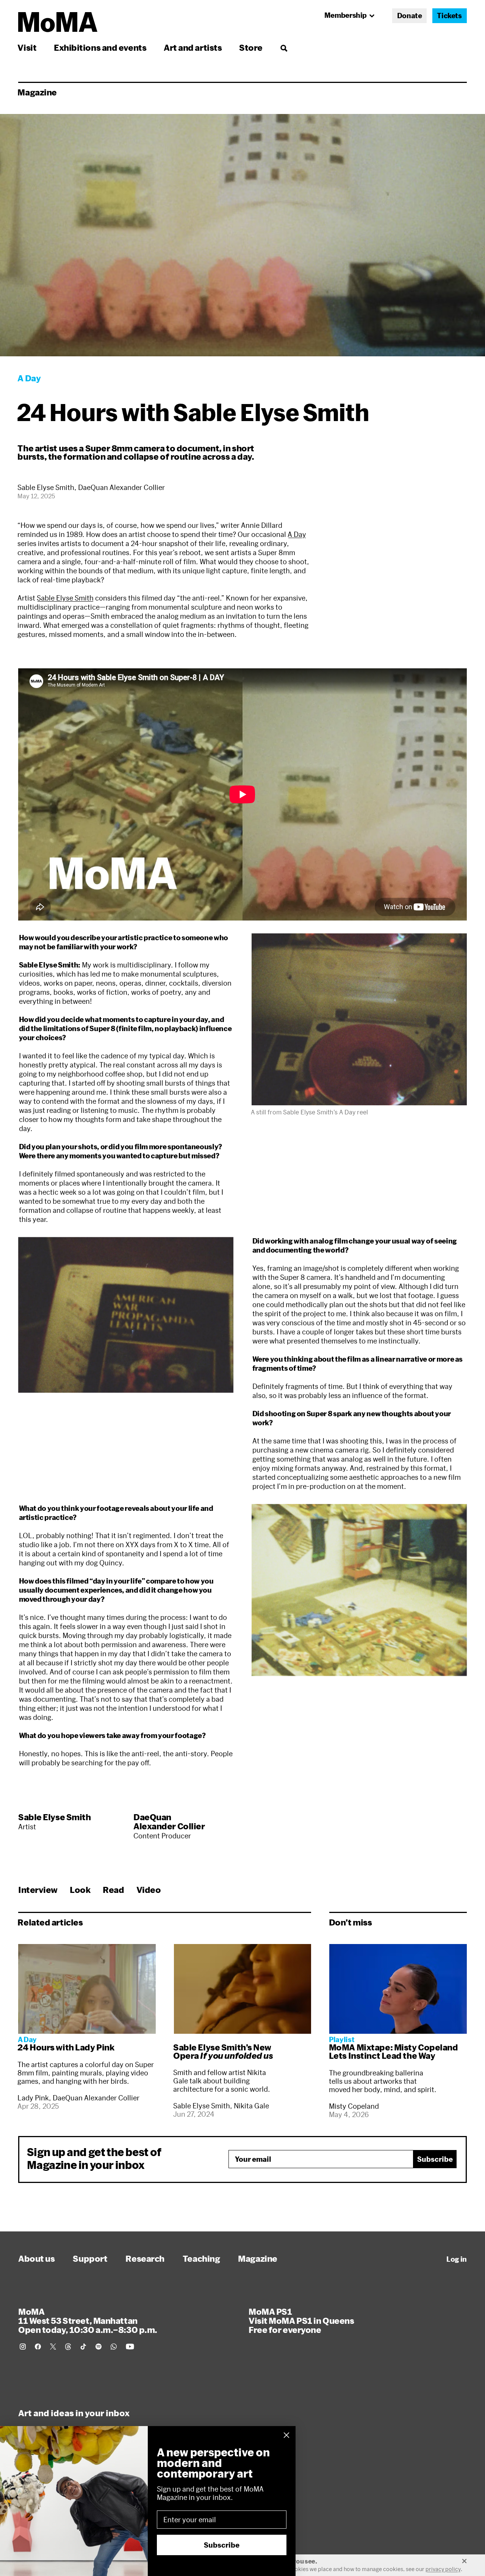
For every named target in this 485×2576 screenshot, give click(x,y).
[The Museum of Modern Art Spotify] (99, 2347)
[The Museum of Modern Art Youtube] (130, 2347)
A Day (297, 534)
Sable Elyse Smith (65, 598)
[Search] (284, 48)
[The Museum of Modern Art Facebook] (38, 2347)
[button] (359, 1019)
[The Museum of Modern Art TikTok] (83, 2347)
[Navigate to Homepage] (58, 22)
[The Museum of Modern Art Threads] (68, 2347)
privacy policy (443, 2569)
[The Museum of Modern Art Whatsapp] (114, 2347)
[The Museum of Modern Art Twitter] (53, 2347)
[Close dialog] (286, 2435)
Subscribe (435, 2159)
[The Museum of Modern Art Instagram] (23, 2347)
